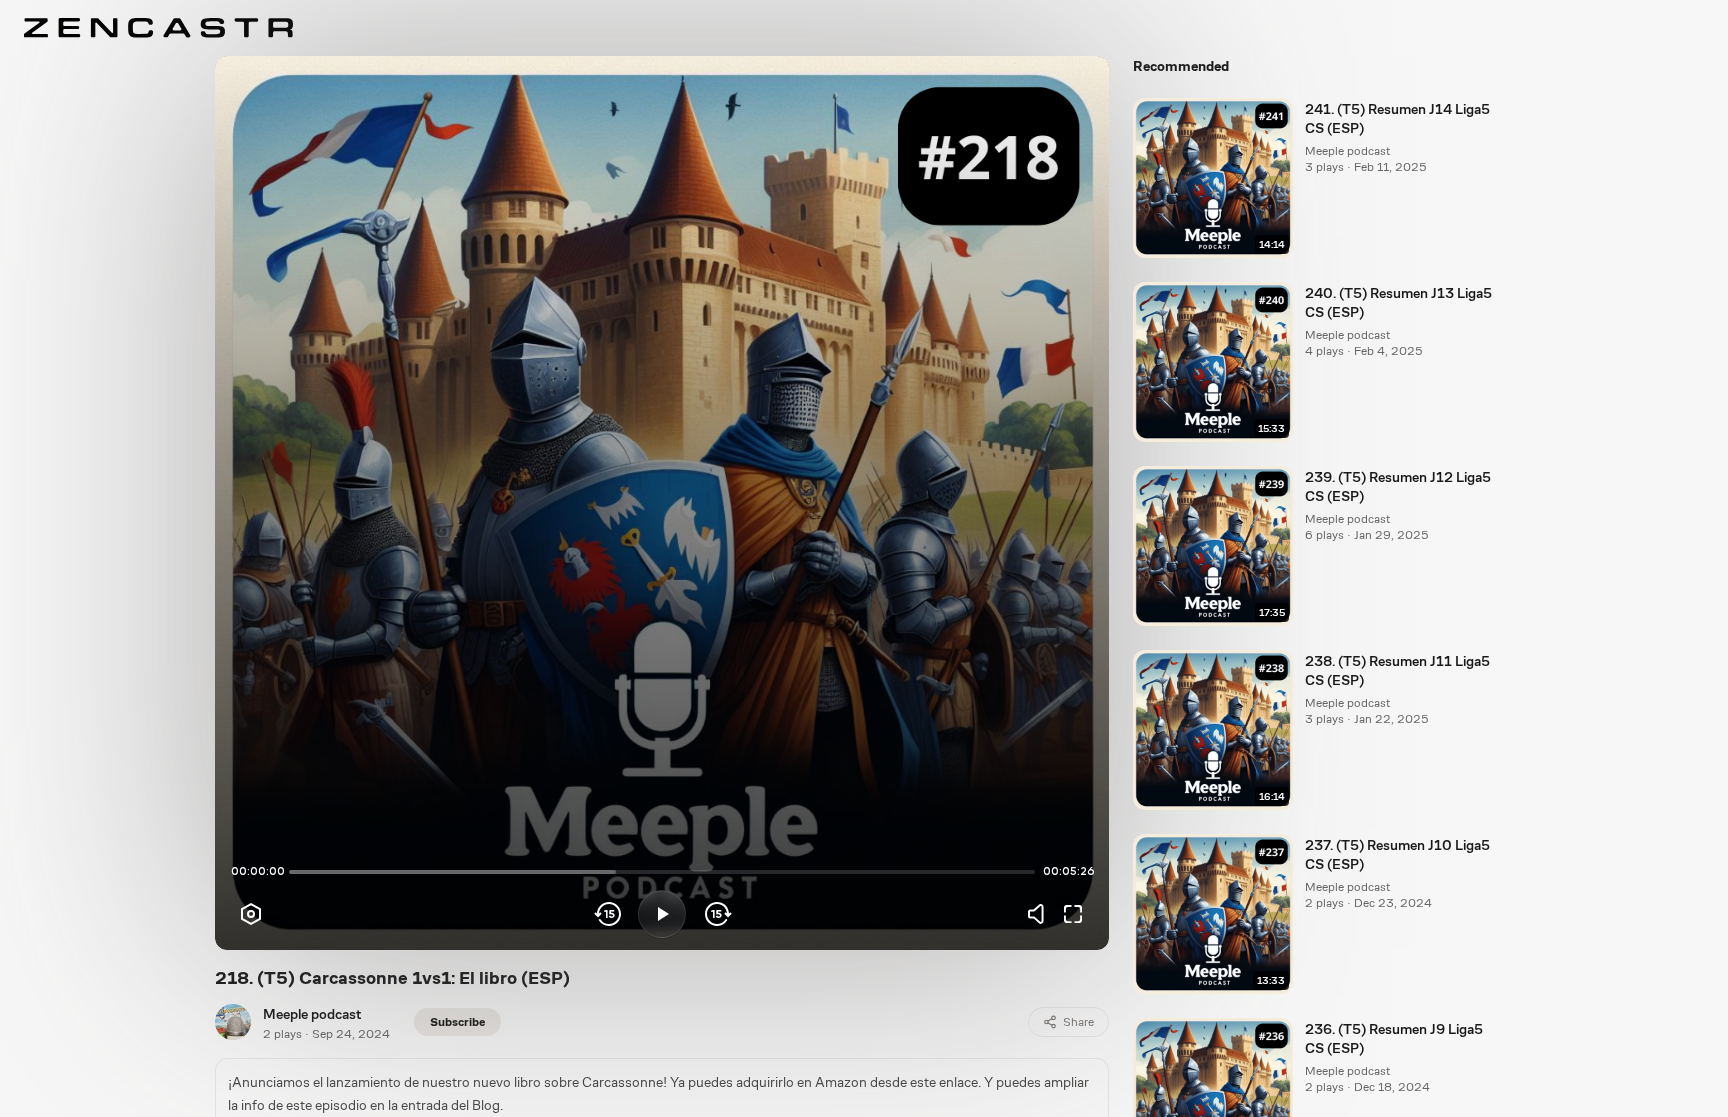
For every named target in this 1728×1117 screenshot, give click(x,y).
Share (1078, 1022)
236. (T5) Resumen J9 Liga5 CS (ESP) (1394, 1038)
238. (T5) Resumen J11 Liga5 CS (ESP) (1397, 670)
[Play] (662, 914)
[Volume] (1041, 914)
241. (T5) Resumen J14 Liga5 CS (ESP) (1397, 118)
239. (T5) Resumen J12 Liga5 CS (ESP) (1398, 486)
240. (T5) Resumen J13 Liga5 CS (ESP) (1398, 302)
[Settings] (251, 914)
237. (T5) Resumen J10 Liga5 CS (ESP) (1397, 854)
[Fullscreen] (1073, 914)
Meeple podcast (312, 1014)
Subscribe (457, 1022)
